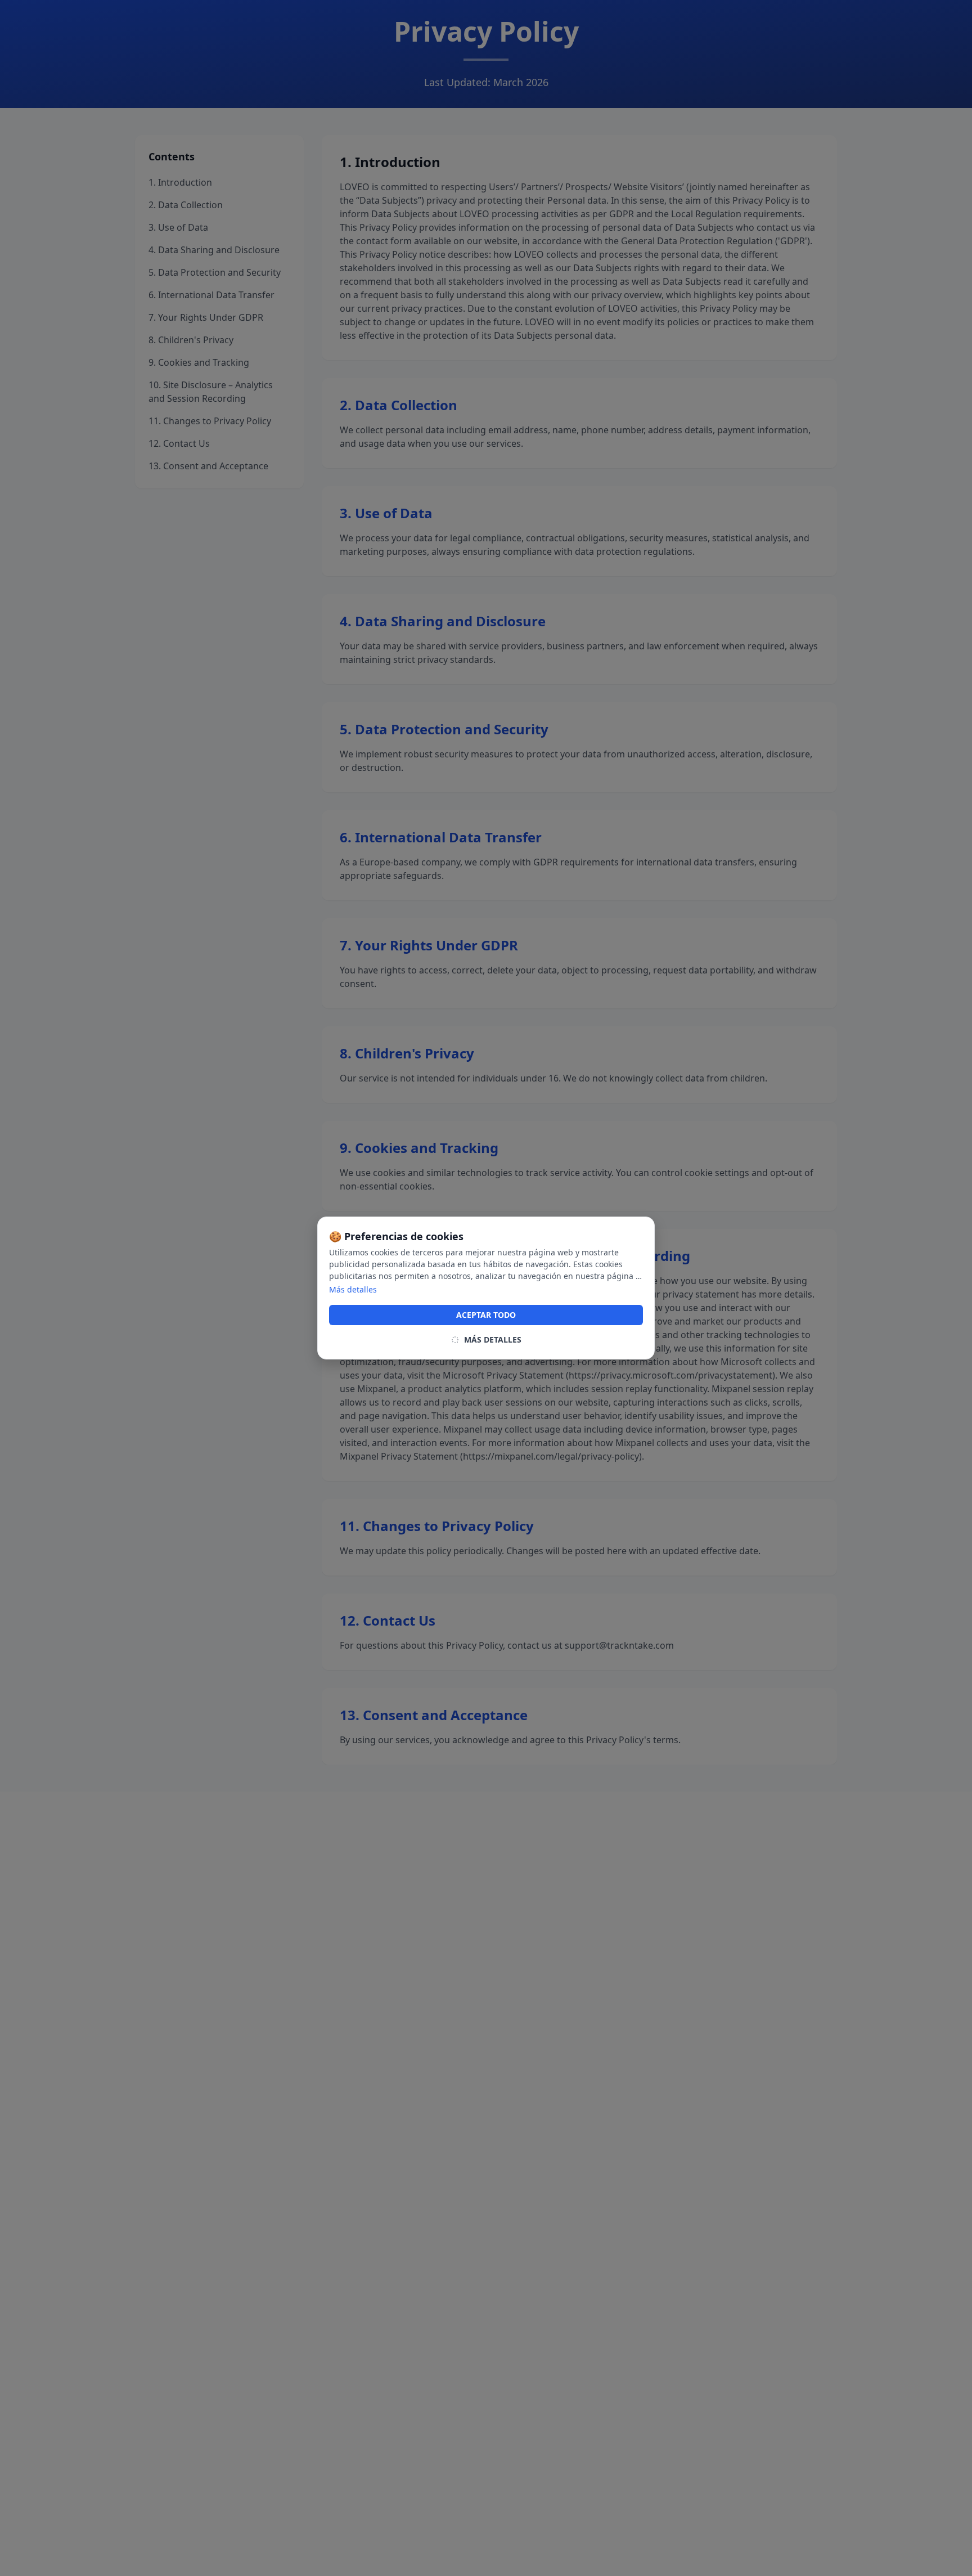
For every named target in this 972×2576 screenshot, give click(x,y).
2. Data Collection (186, 205)
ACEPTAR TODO (486, 1315)
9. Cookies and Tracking (199, 362)
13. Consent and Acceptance (208, 466)
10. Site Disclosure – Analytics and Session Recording (211, 392)
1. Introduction (180, 182)
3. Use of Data (178, 227)
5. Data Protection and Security (215, 272)
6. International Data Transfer (211, 295)
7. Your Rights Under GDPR (206, 317)
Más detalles (353, 1289)
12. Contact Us (179, 443)
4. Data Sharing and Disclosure (214, 250)
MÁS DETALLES (493, 1339)
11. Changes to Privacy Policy (210, 421)
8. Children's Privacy (191, 340)
